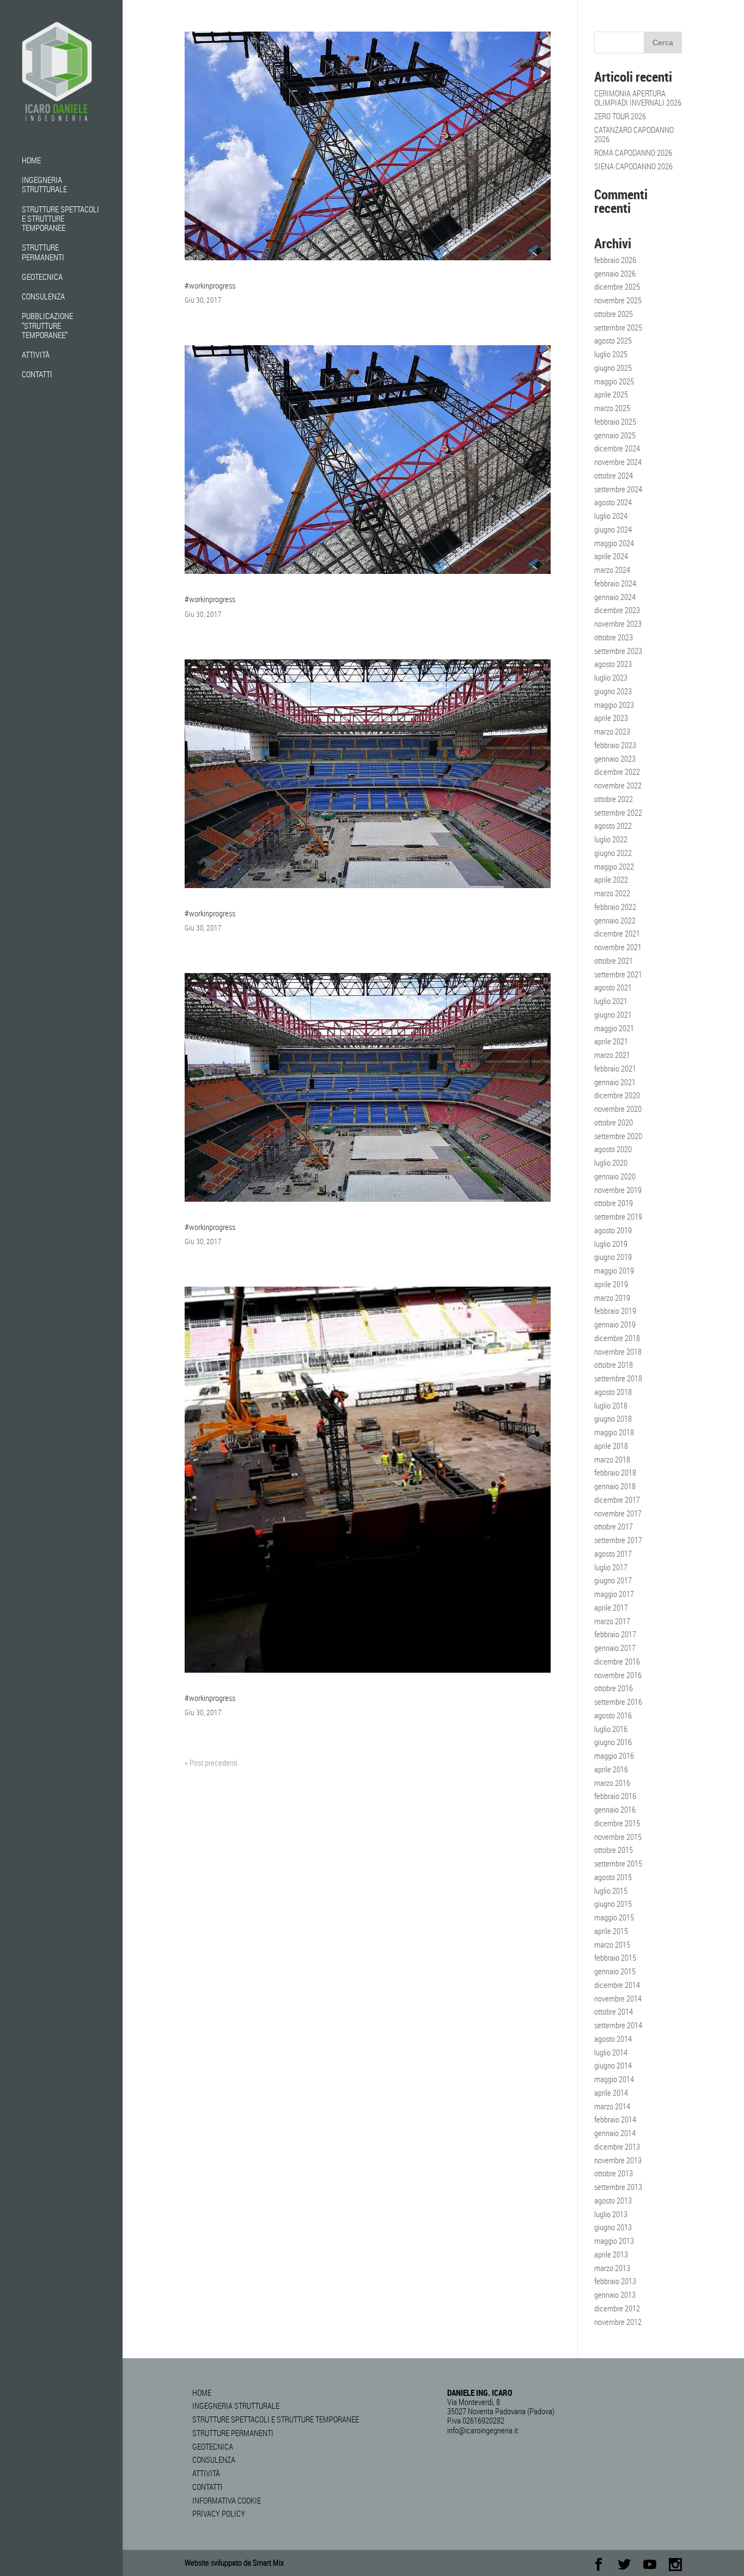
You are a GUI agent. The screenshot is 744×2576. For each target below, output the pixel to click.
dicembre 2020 (617, 1095)
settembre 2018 (618, 1378)
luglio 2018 (611, 1405)
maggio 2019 (614, 1270)
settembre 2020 (618, 1136)
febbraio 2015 (615, 1957)
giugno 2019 (613, 1257)
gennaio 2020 (615, 1176)
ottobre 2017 (614, 1526)
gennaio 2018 (615, 1486)
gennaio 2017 (615, 1648)
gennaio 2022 (615, 920)
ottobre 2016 (614, 1688)
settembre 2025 (618, 327)
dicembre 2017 (617, 1500)
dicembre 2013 (617, 2146)
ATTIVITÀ (36, 355)
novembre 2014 (618, 1998)
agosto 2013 (613, 2200)
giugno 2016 (613, 1742)
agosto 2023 (613, 664)
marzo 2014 (612, 2106)
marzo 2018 (612, 1459)
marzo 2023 (612, 731)
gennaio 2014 (615, 2133)
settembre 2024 (618, 489)
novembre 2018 (618, 1351)
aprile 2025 (611, 394)
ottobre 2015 (614, 1850)
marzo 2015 (612, 1944)
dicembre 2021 (617, 933)
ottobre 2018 (614, 1365)
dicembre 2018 (617, 1338)
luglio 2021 (611, 1001)
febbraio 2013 (615, 2281)
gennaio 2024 (615, 597)
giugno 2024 (613, 529)
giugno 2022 (613, 853)
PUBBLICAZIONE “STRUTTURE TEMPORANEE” (47, 326)
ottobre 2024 (614, 475)
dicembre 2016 (617, 1661)
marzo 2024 (612, 570)
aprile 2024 (611, 556)
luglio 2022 (611, 839)
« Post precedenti (211, 1763)
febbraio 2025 (615, 421)
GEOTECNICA (42, 277)
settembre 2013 (618, 2187)
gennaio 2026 (615, 273)
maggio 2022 (614, 866)
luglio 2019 (611, 1244)
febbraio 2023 (615, 745)
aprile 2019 (611, 1284)
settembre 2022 (618, 812)
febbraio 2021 (615, 1068)
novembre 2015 (618, 1837)
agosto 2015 (613, 1877)
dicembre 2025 (617, 286)
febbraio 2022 (615, 907)
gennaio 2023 (615, 758)
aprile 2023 (611, 718)
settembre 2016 (618, 1702)
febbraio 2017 (615, 1634)
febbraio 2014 (615, 2119)
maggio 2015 (614, 1917)
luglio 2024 (611, 516)
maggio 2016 (614, 1755)
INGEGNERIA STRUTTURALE (44, 185)
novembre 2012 (618, 2322)
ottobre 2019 (614, 1203)
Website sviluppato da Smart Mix (234, 2562)
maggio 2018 (614, 1432)
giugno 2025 (613, 368)
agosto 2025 (613, 340)
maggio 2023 (614, 705)
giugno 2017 (613, 1580)
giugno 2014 (613, 2065)
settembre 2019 (618, 1216)
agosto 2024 (613, 502)
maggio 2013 (614, 2241)
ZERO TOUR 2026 (620, 116)
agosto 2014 (613, 2039)
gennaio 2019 (615, 1324)
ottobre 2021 (614, 960)
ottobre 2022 (614, 799)
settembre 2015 (618, 1863)
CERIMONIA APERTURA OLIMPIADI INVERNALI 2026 (638, 98)
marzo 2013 (612, 2268)
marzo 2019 (612, 1298)
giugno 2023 (613, 691)
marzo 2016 (612, 1783)
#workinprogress (210, 285)
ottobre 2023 (614, 637)
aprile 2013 (611, 2254)
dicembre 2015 (617, 1823)
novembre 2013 (618, 2160)
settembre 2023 (618, 651)
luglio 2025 (611, 354)
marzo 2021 (612, 1055)
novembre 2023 (618, 623)
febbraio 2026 (615, 260)
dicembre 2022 (617, 772)
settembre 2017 (618, 1540)
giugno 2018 (613, 1418)
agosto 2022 (613, 825)
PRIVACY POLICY (219, 2513)
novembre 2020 (618, 1109)
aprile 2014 (611, 2092)
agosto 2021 (613, 987)
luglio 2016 (611, 1729)
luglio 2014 (611, 2052)
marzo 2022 (612, 893)
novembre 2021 (618, 947)
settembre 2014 (618, 2025)
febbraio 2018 (615, 1472)
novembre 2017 (618, 1513)
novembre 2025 (618, 300)
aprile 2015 (611, 1931)
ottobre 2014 (614, 2011)
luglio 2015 (611, 1890)
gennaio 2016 (615, 1809)
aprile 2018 (611, 1446)
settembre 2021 (618, 974)
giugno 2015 (613, 1904)
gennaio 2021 (615, 1082)
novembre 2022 (618, 785)
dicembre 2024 (617, 448)
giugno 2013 (613, 2227)
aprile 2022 (611, 879)
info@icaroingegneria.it (483, 2430)
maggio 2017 (614, 1594)
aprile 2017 (611, 1607)
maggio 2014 (614, 2079)
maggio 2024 (614, 543)
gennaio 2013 (615, 2294)
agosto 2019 (613, 1230)
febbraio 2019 (615, 1311)
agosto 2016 (613, 1715)
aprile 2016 (611, 1769)
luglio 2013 (611, 2214)
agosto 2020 (613, 1149)
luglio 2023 (611, 677)
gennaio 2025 (615, 435)
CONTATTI (37, 375)
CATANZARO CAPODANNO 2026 (634, 134)
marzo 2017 (612, 1621)
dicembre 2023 (617, 610)
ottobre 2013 (614, 2173)
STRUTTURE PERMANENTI (43, 252)
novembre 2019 (618, 1190)
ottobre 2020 (614, 1122)
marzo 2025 (612, 408)
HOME (31, 161)
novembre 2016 (618, 1675)
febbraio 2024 (615, 583)
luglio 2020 (611, 1162)
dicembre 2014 (617, 1985)
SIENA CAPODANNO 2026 (633, 166)
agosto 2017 (613, 1553)
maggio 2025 (614, 381)
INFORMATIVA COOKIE (227, 2500)
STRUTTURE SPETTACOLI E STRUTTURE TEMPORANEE (60, 219)
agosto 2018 (613, 1392)
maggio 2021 (614, 1028)
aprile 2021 (611, 1041)
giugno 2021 (613, 1014)
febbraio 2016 (615, 1796)
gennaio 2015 (615, 1971)
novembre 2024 (618, 462)
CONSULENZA (43, 297)
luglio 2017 (611, 1567)
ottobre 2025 (614, 314)
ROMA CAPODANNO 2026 (633, 152)
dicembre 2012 (617, 2308)
